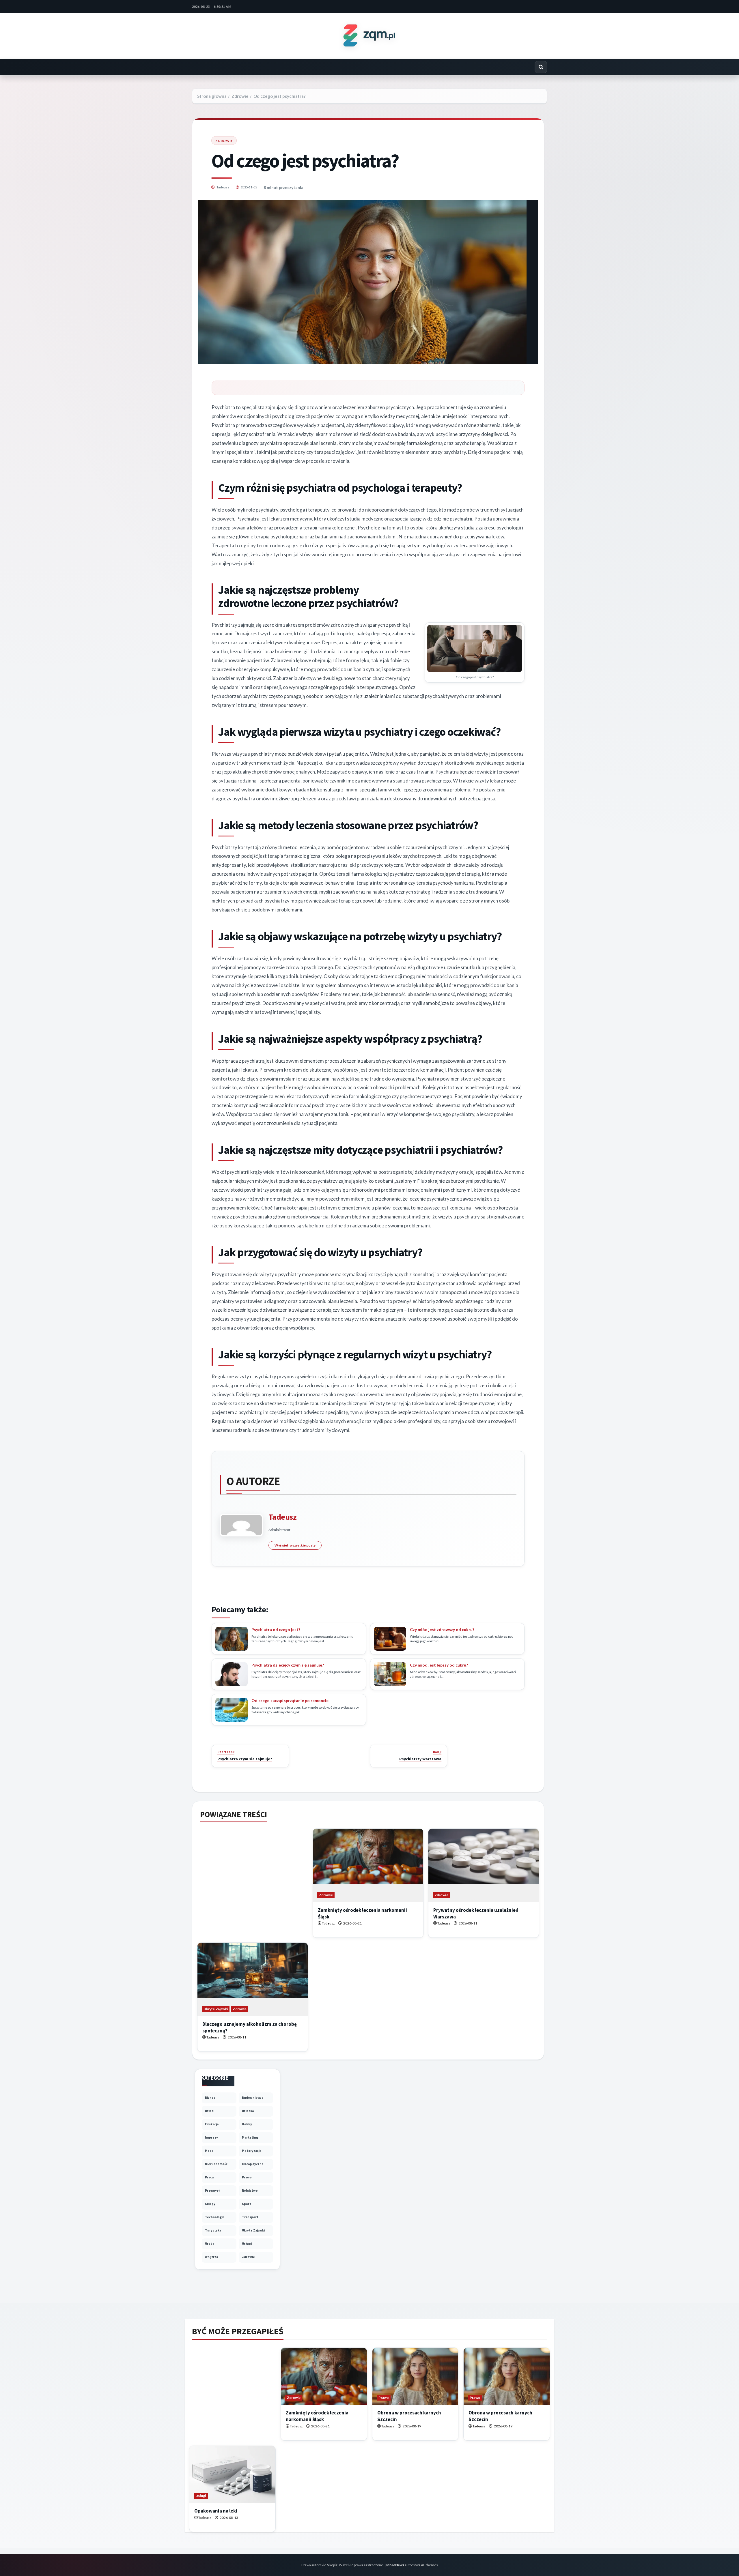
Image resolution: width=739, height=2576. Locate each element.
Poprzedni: (245, 1756)
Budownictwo (253, 2098)
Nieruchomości (217, 2164)
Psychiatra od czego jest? (276, 1629)
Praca (209, 2177)
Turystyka (213, 2230)
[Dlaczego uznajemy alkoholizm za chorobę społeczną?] (253, 1979)
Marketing (250, 2137)
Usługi (247, 2244)
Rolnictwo (250, 2191)
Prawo (247, 2177)
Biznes (210, 2098)
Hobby (247, 2124)
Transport (250, 2217)
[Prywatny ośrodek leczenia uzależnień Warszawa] (484, 1865)
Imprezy (211, 2137)
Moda (209, 2151)
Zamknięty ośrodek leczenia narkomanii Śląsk (317, 2416)
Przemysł (212, 2191)
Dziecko (248, 2111)
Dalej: (420, 1756)
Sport (247, 2204)
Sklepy (210, 2204)
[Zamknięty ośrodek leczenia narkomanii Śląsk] (368, 1865)
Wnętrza (211, 2257)
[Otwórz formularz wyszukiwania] (541, 67)
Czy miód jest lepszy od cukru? (439, 1665)
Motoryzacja (252, 2151)
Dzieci (210, 2111)
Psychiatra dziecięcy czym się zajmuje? (288, 1665)
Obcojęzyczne (253, 2164)
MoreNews (395, 2565)
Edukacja (212, 2124)
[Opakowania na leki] (232, 2475)
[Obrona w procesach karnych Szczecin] (415, 2376)
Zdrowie (224, 141)
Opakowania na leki (216, 2511)
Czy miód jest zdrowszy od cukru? (442, 1629)
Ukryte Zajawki (216, 2009)
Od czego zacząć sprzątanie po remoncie (290, 1700)
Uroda (210, 2244)
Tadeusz (223, 187)
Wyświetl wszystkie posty (295, 1545)
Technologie (215, 2217)
